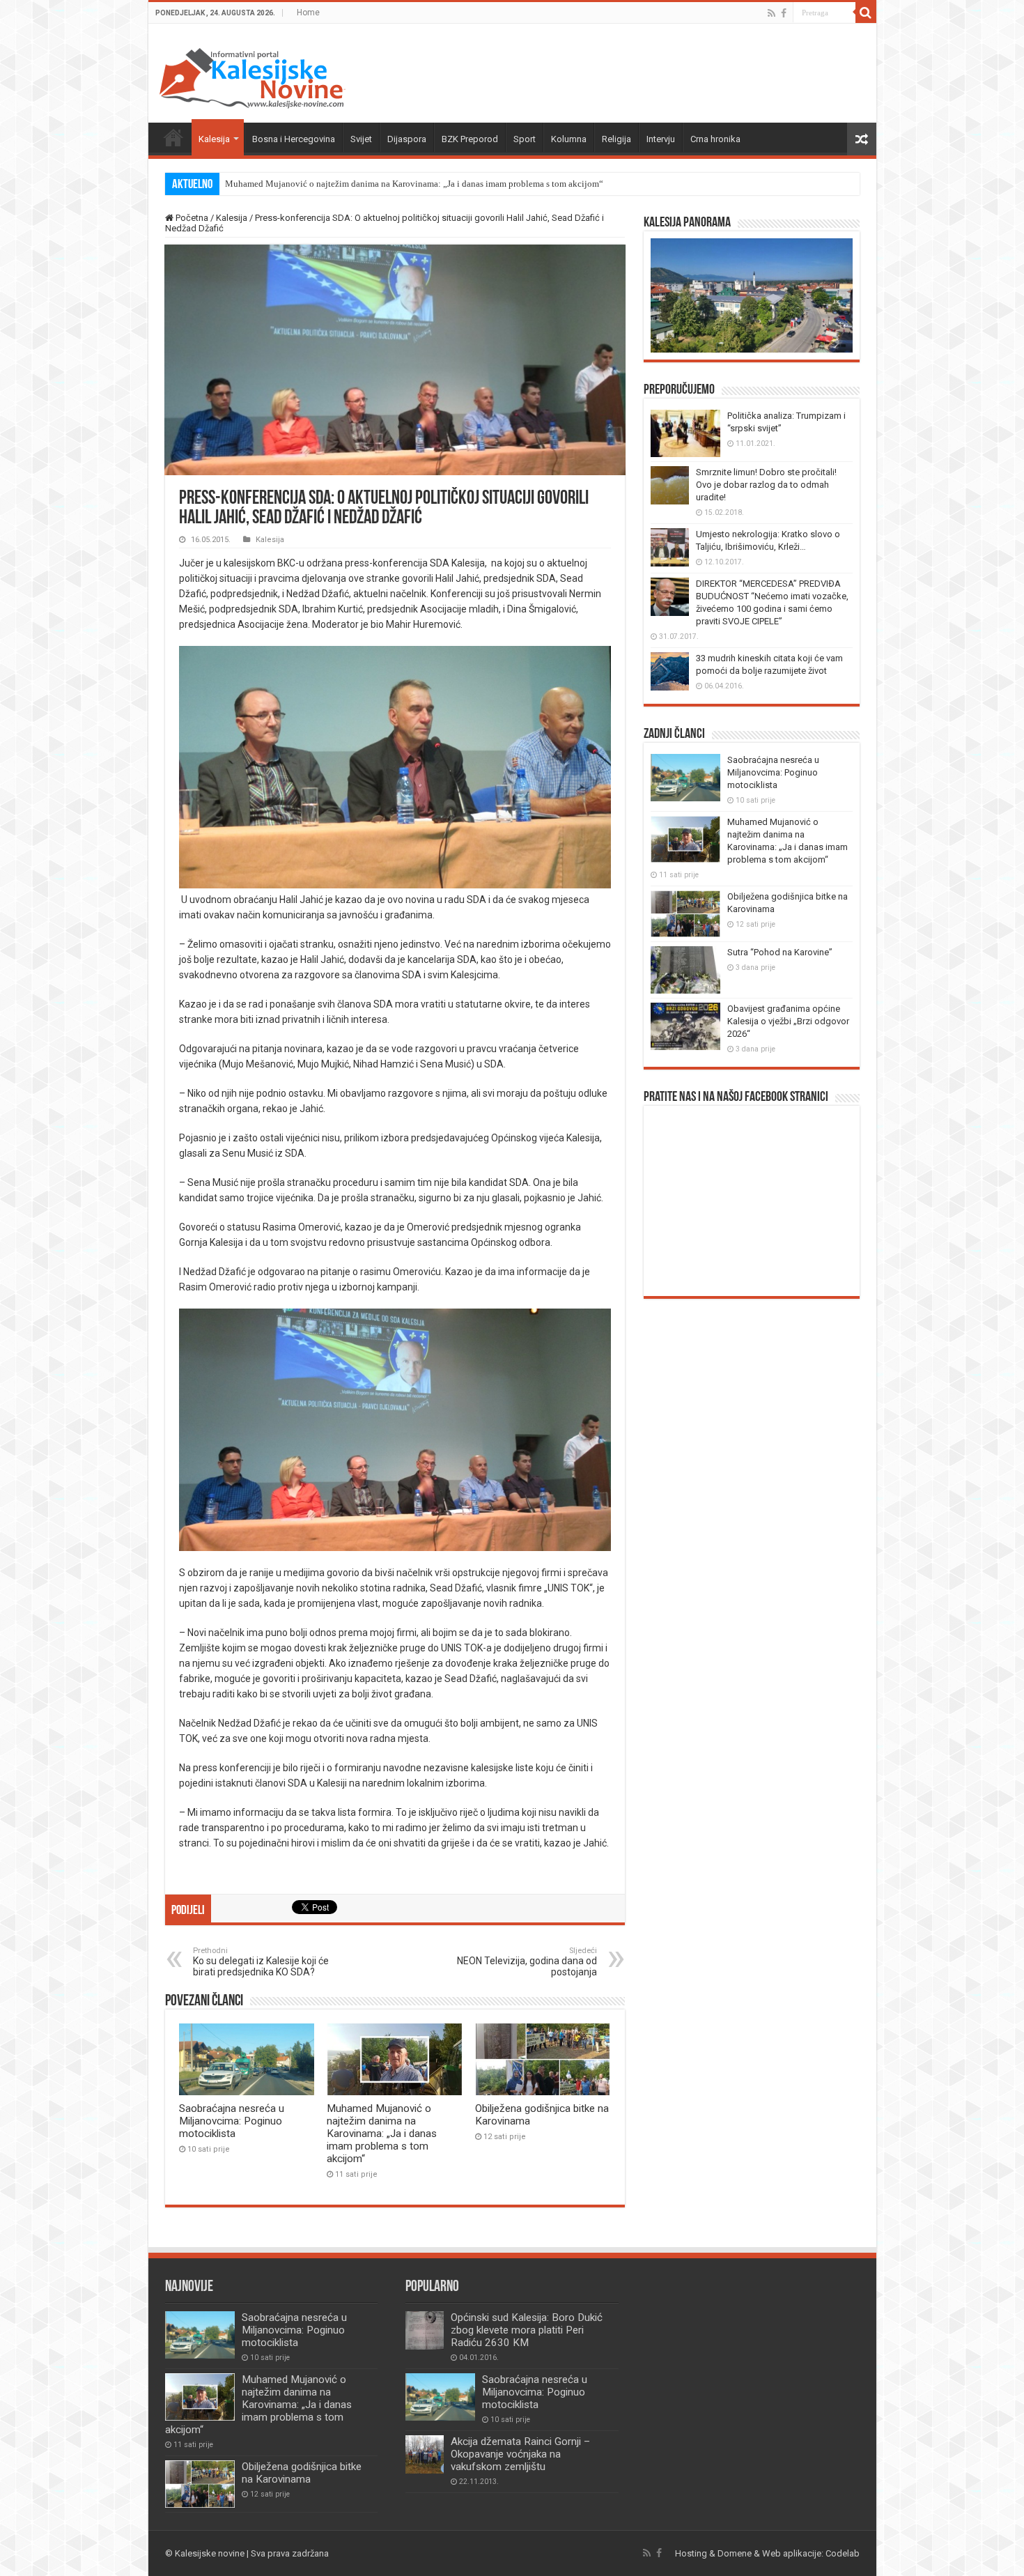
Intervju (661, 139)
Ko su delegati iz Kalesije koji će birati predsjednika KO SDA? (261, 1962)
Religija (616, 139)
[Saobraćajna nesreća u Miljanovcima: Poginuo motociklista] (440, 2397)
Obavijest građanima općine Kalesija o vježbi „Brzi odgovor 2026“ (788, 1021)
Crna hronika (715, 139)
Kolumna (569, 139)
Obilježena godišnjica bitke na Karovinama (302, 2473)
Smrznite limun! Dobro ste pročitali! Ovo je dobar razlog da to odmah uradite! (766, 485)
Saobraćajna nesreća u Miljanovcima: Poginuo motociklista (232, 2121)
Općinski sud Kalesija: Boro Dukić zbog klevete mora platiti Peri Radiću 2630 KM (527, 2330)
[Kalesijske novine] (252, 76)
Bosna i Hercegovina (294, 139)
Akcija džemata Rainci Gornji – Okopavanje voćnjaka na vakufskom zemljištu (520, 2454)
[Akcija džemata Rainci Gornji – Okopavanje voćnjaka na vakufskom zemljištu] (425, 2454)
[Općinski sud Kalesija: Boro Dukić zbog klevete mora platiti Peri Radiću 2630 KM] (425, 2330)
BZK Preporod (470, 139)
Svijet (361, 139)
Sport (525, 139)
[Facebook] (784, 13)
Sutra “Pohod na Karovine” (780, 952)
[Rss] (771, 13)
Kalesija (214, 139)
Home (308, 13)
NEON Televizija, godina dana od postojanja (527, 1962)
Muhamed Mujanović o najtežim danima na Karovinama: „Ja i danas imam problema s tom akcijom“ (414, 184)
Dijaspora (407, 139)
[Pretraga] (866, 13)
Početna (173, 137)
